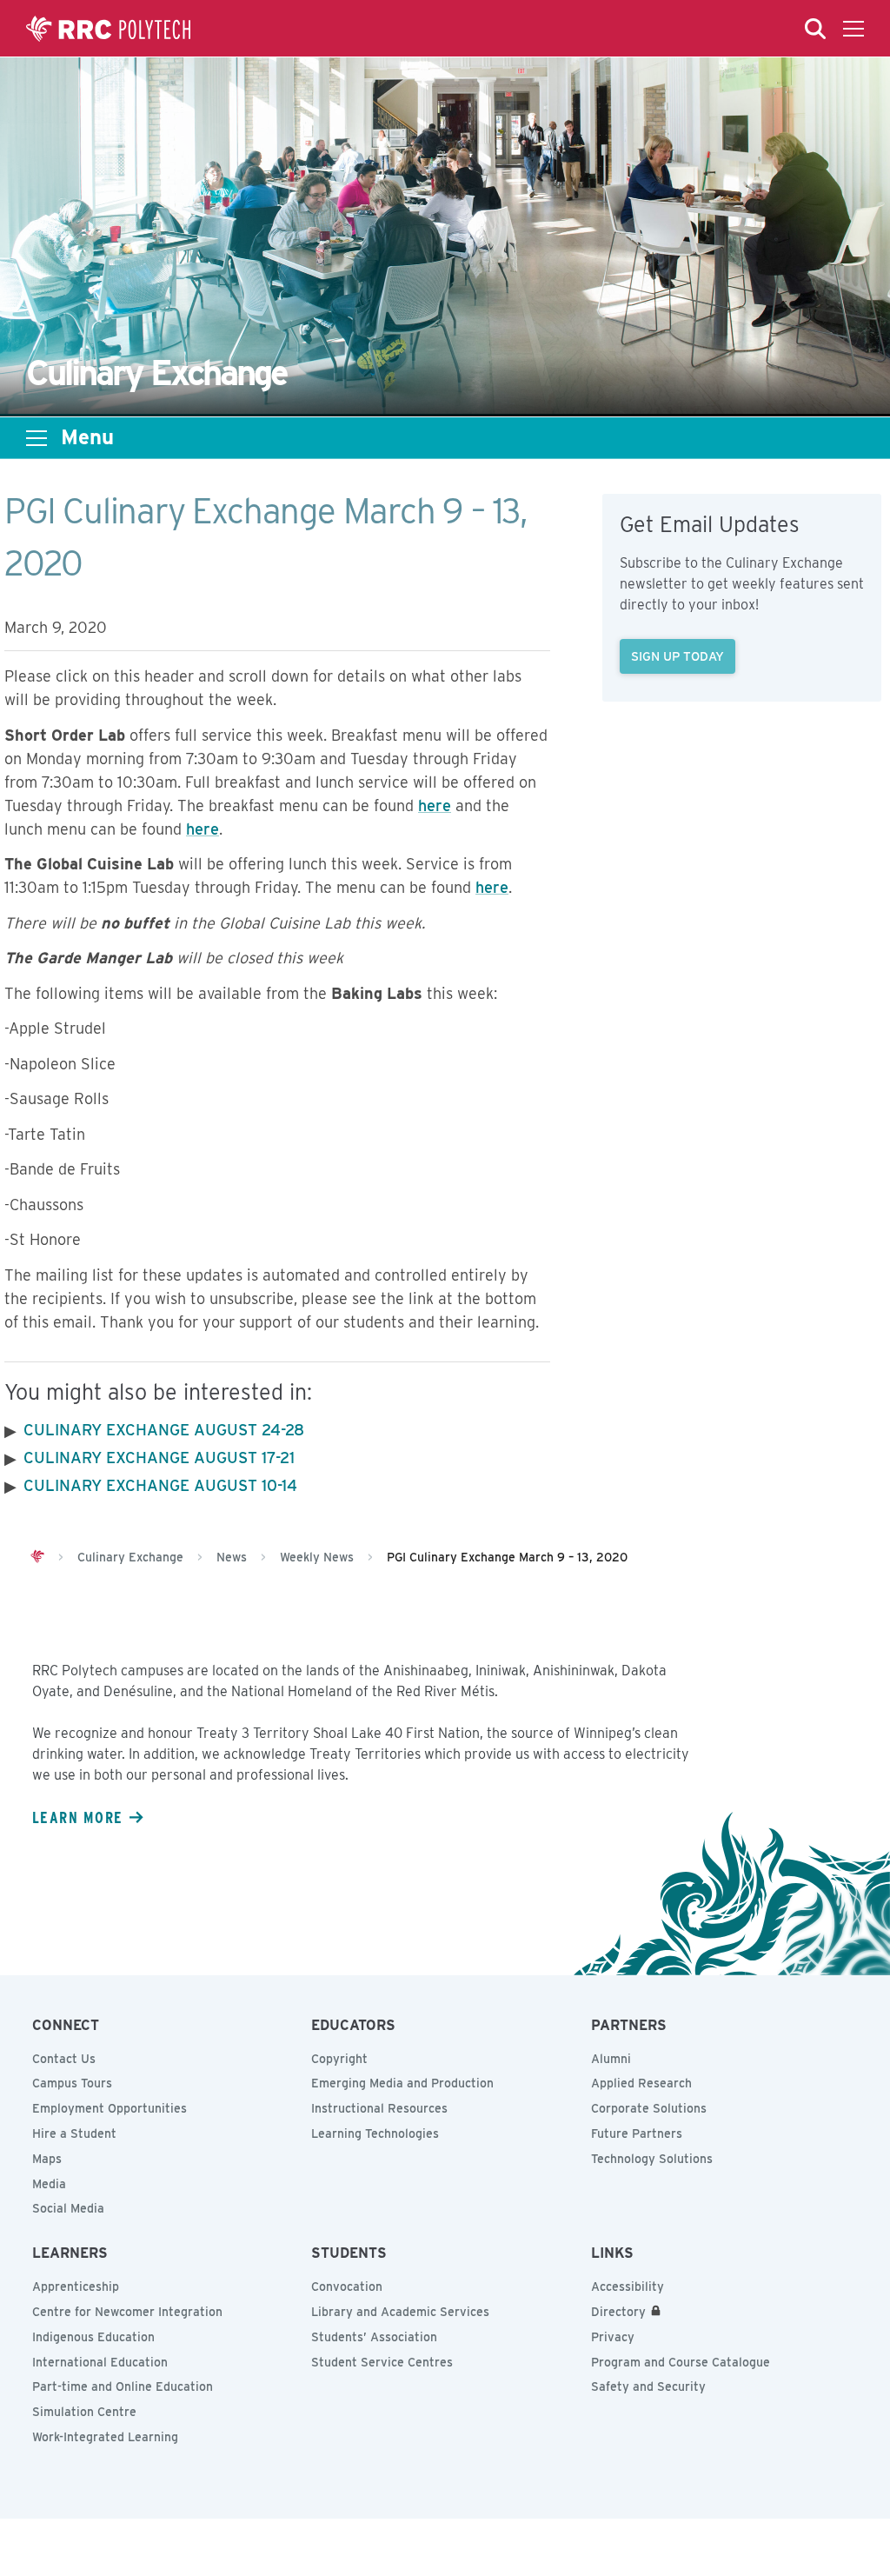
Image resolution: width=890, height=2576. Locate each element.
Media (49, 2184)
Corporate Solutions (649, 2108)
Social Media (68, 2208)
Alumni (611, 2059)
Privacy (613, 2337)
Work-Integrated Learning (105, 2437)
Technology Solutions (652, 2159)
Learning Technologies (375, 2133)
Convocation (347, 2286)
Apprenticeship (76, 2286)
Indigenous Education (93, 2337)
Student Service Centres (382, 2362)
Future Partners (637, 2133)
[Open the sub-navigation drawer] (37, 438)
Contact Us (64, 2059)
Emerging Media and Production (402, 2083)
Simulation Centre (84, 2412)
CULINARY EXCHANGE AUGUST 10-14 (160, 1485)
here (435, 805)
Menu (87, 437)
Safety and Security (648, 2386)
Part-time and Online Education (123, 2386)
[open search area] (815, 29)
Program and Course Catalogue (681, 2362)
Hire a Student (74, 2133)
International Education (100, 2362)
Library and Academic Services (400, 2312)
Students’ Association (374, 2337)
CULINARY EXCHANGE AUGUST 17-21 (159, 1458)
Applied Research (641, 2083)
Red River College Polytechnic (109, 29)
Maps (47, 2159)
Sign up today (677, 656)
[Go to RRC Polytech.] (37, 1557)
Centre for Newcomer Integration (127, 2312)
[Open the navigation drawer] (853, 29)
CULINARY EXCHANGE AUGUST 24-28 (164, 1430)
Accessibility (628, 2286)
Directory (618, 2312)
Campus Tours (72, 2083)
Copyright (339, 2059)
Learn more (77, 1817)
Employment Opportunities (110, 2108)
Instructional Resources (379, 2108)
